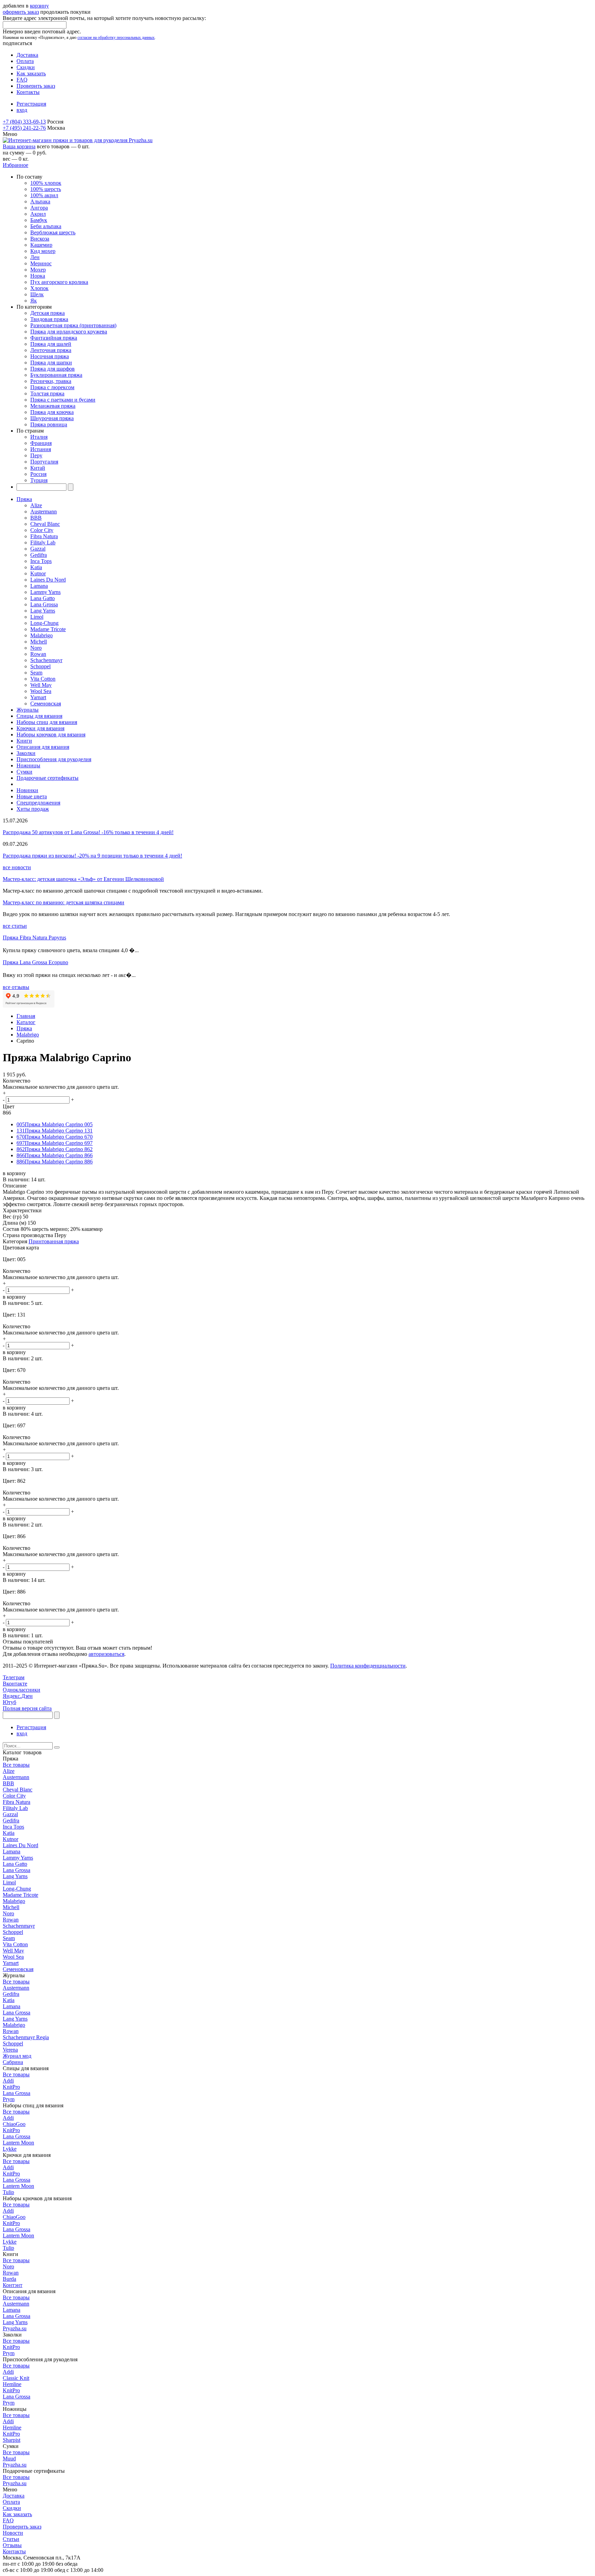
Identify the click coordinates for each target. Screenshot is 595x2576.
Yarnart (38, 697)
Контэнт (13, 2285)
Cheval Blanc (45, 524)
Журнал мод (17, 2056)
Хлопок (39, 288)
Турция (39, 480)
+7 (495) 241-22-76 (24, 128)
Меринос (41, 263)
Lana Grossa (44, 604)
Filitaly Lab (43, 542)
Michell (39, 642)
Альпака (40, 201)
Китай (38, 468)
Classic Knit (16, 2378)
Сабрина (13, 2062)
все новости (17, 867)
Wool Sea (41, 691)
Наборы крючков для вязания (51, 735)
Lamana (39, 586)
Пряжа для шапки (51, 363)
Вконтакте (15, 1684)
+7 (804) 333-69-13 (24, 122)
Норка (38, 276)
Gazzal (38, 549)
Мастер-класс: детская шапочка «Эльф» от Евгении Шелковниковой (83, 879)
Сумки (24, 772)
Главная (26, 1016)
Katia (36, 567)
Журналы (28, 710)
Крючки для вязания (40, 728)
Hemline (12, 2384)
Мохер (38, 270)
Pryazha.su (15, 2328)
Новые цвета (32, 796)
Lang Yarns (43, 611)
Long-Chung (44, 623)
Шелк (37, 294)
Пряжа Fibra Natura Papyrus (34, 938)
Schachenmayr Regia (26, 2037)
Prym (9, 2099)
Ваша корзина (19, 146)
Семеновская (46, 704)
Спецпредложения (38, 803)
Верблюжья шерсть (53, 232)
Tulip (8, 2192)
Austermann (44, 512)
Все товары (16, 1765)
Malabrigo (41, 635)
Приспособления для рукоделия (54, 759)
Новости (13, 2533)
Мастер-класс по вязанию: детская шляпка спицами (64, 902)
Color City (42, 530)
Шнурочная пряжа (52, 418)
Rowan (38, 654)
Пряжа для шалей (51, 344)
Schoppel (40, 666)
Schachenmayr (46, 660)
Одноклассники (22, 1690)
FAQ (22, 80)
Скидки (26, 67)
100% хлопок (46, 183)
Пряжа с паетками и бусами (63, 400)
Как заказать (31, 73)
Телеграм (14, 1677)
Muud (9, 2458)
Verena (10, 2050)
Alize (36, 505)
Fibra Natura (44, 536)
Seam (36, 673)
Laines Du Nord (48, 580)
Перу (36, 455)
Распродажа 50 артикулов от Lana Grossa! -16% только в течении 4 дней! (88, 832)
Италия (39, 437)
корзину (39, 6)
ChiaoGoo (14, 2124)
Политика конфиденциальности (368, 1666)
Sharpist (12, 2440)
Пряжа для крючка (52, 412)
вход (22, 110)
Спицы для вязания (39, 716)
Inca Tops (41, 561)
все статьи (15, 926)
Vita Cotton (43, 679)
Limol (37, 617)
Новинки (27, 790)
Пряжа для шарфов (53, 369)
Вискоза (40, 239)
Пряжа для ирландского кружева (69, 332)
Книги (24, 741)
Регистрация (31, 104)
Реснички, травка (51, 381)
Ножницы (28, 765)
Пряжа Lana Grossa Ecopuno (35, 962)
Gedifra (39, 555)
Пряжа (24, 499)
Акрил (38, 214)
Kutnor (38, 573)
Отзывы (12, 2545)
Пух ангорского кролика (59, 282)
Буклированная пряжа (56, 375)
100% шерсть (46, 189)
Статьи (11, 2539)
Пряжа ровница (49, 424)
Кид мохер (43, 251)
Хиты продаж (33, 809)
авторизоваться (106, 1654)
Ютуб (9, 1702)
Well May (41, 685)
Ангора (39, 208)
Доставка (27, 55)
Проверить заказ (36, 86)
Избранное (15, 165)
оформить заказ (21, 12)
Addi (8, 2081)
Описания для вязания (43, 747)
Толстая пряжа (47, 393)
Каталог (26, 1022)
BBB (36, 518)
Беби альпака (46, 226)
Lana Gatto (43, 598)
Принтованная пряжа (54, 1241)
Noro (36, 648)
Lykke (10, 2149)
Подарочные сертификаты (48, 778)
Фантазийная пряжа (54, 338)
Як (34, 301)
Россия (38, 474)
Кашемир (41, 245)
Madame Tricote (48, 629)
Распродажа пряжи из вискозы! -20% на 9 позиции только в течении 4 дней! (92, 856)
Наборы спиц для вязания (47, 722)
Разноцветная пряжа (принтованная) (73, 325)
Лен (35, 257)
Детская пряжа (48, 313)
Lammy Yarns (45, 592)
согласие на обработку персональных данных (116, 38)
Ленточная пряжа (51, 350)
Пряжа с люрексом (52, 387)
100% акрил (44, 195)
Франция (41, 443)
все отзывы (16, 987)
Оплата (25, 61)
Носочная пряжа (50, 356)
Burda (9, 2279)
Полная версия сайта (27, 1708)
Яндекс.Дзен (18, 1696)
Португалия (44, 462)
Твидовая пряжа (49, 319)
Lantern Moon (18, 2143)
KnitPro (11, 2087)
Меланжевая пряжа (53, 406)
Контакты (28, 92)
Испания (41, 449)
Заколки (26, 753)
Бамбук (39, 220)
